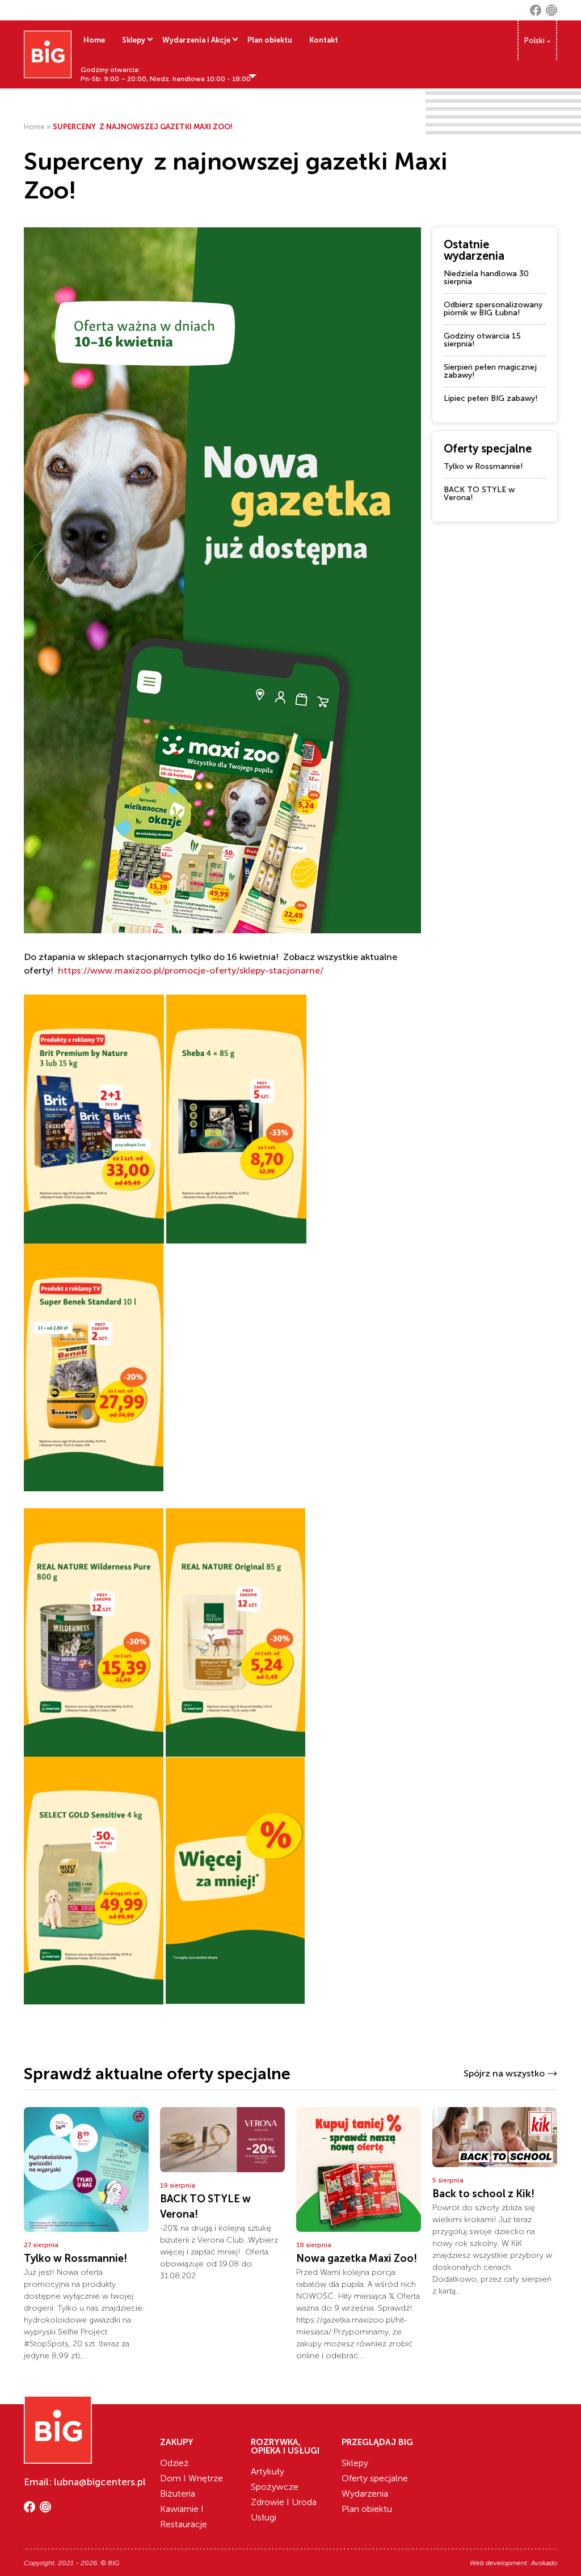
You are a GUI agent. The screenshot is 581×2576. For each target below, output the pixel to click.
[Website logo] (48, 54)
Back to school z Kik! (483, 2194)
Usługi (264, 2517)
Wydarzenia (365, 2493)
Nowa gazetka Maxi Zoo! (357, 2258)
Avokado (544, 2563)
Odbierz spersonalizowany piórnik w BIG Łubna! (493, 309)
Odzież (174, 2463)
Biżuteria (178, 2493)
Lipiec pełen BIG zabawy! (491, 398)
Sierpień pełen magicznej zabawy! (490, 371)
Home (94, 40)
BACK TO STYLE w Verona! (479, 494)
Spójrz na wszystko (504, 2073)
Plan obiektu (270, 40)
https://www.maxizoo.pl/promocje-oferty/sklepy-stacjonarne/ (191, 970)
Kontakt (324, 40)
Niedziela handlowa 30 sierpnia (486, 278)
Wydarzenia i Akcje (196, 40)
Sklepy (134, 40)
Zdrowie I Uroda (284, 2502)
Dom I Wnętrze (191, 2478)
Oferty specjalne (375, 2478)
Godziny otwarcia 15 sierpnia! (482, 340)
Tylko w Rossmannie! (483, 466)
